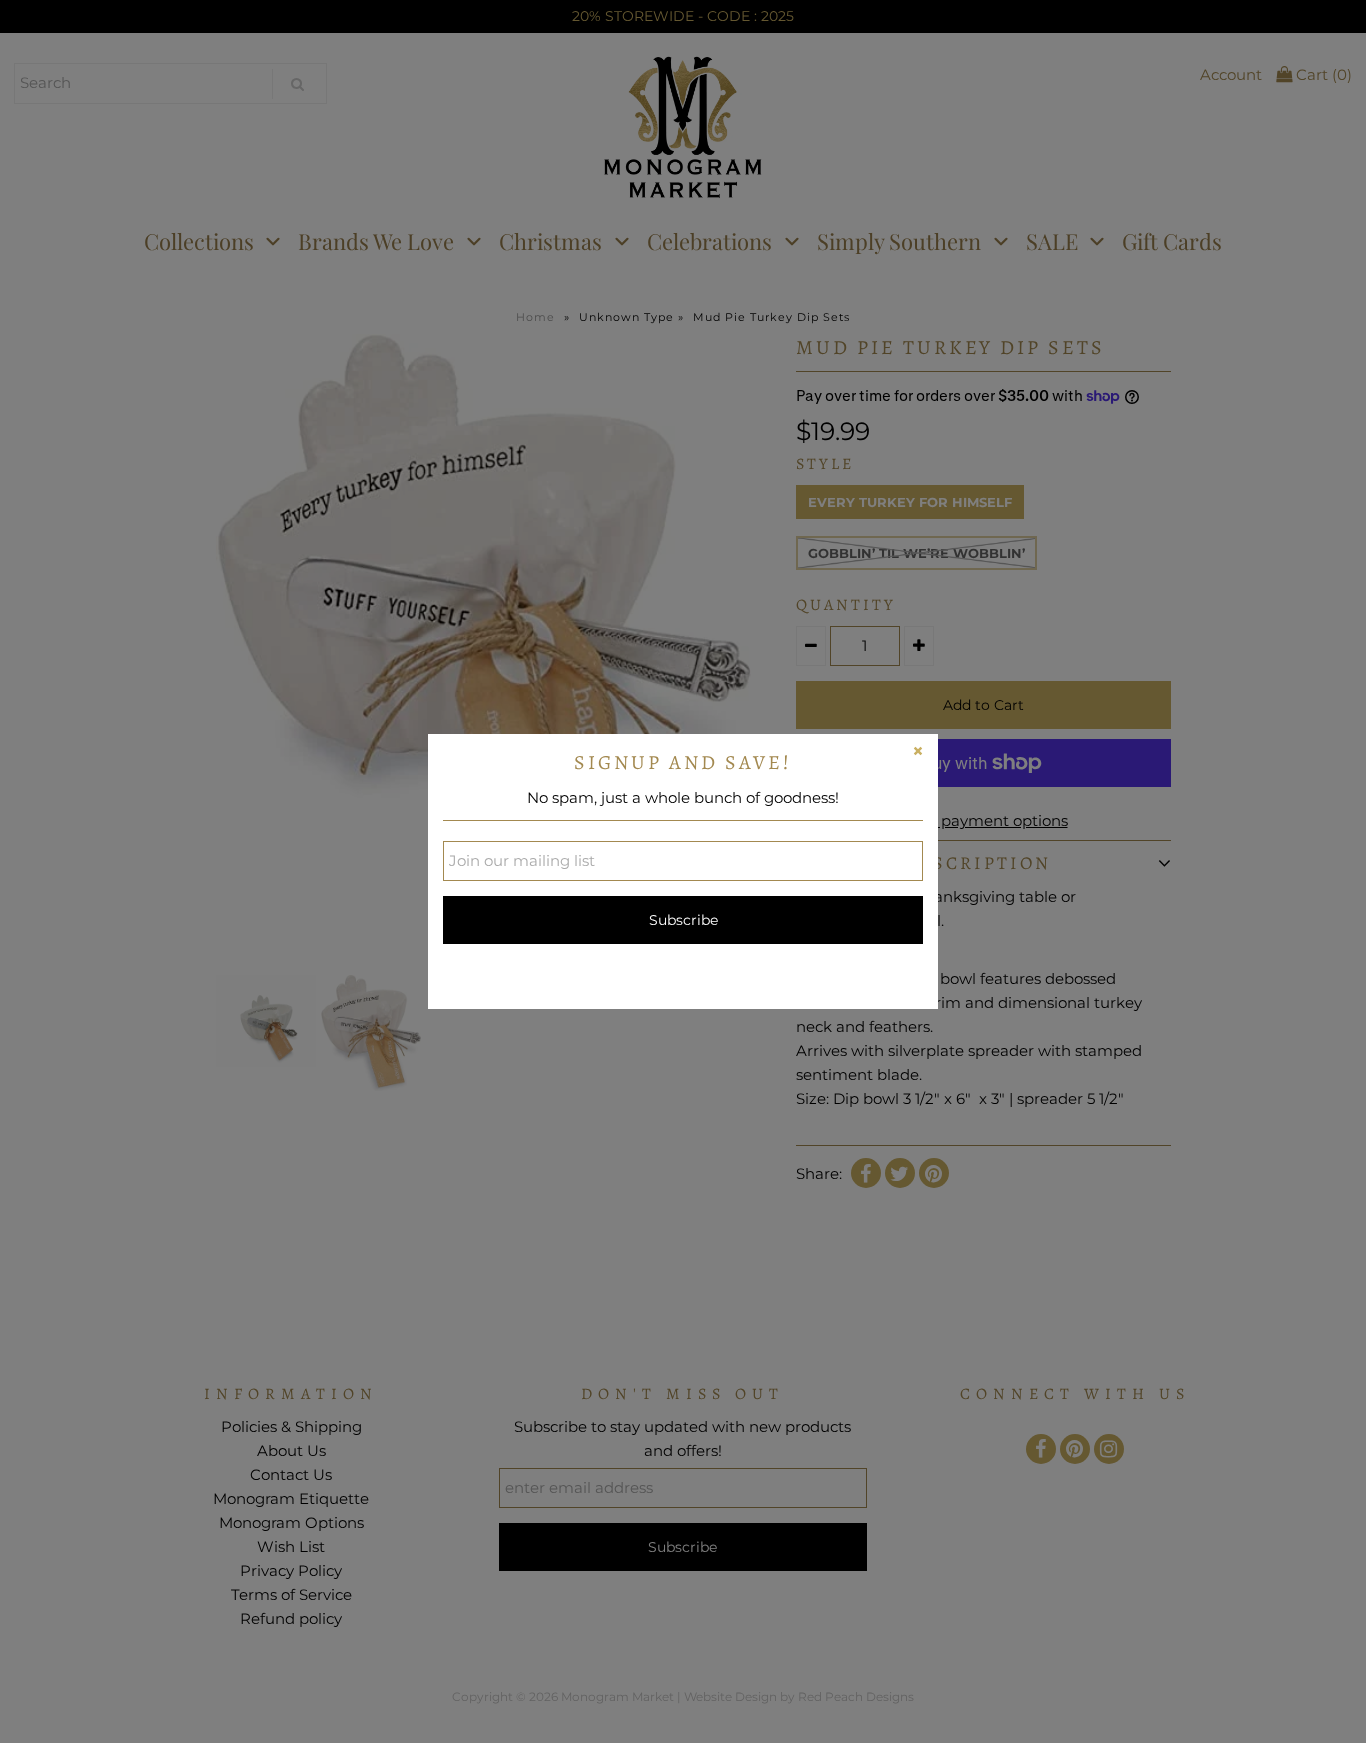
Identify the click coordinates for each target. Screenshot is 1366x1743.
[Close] (918, 754)
